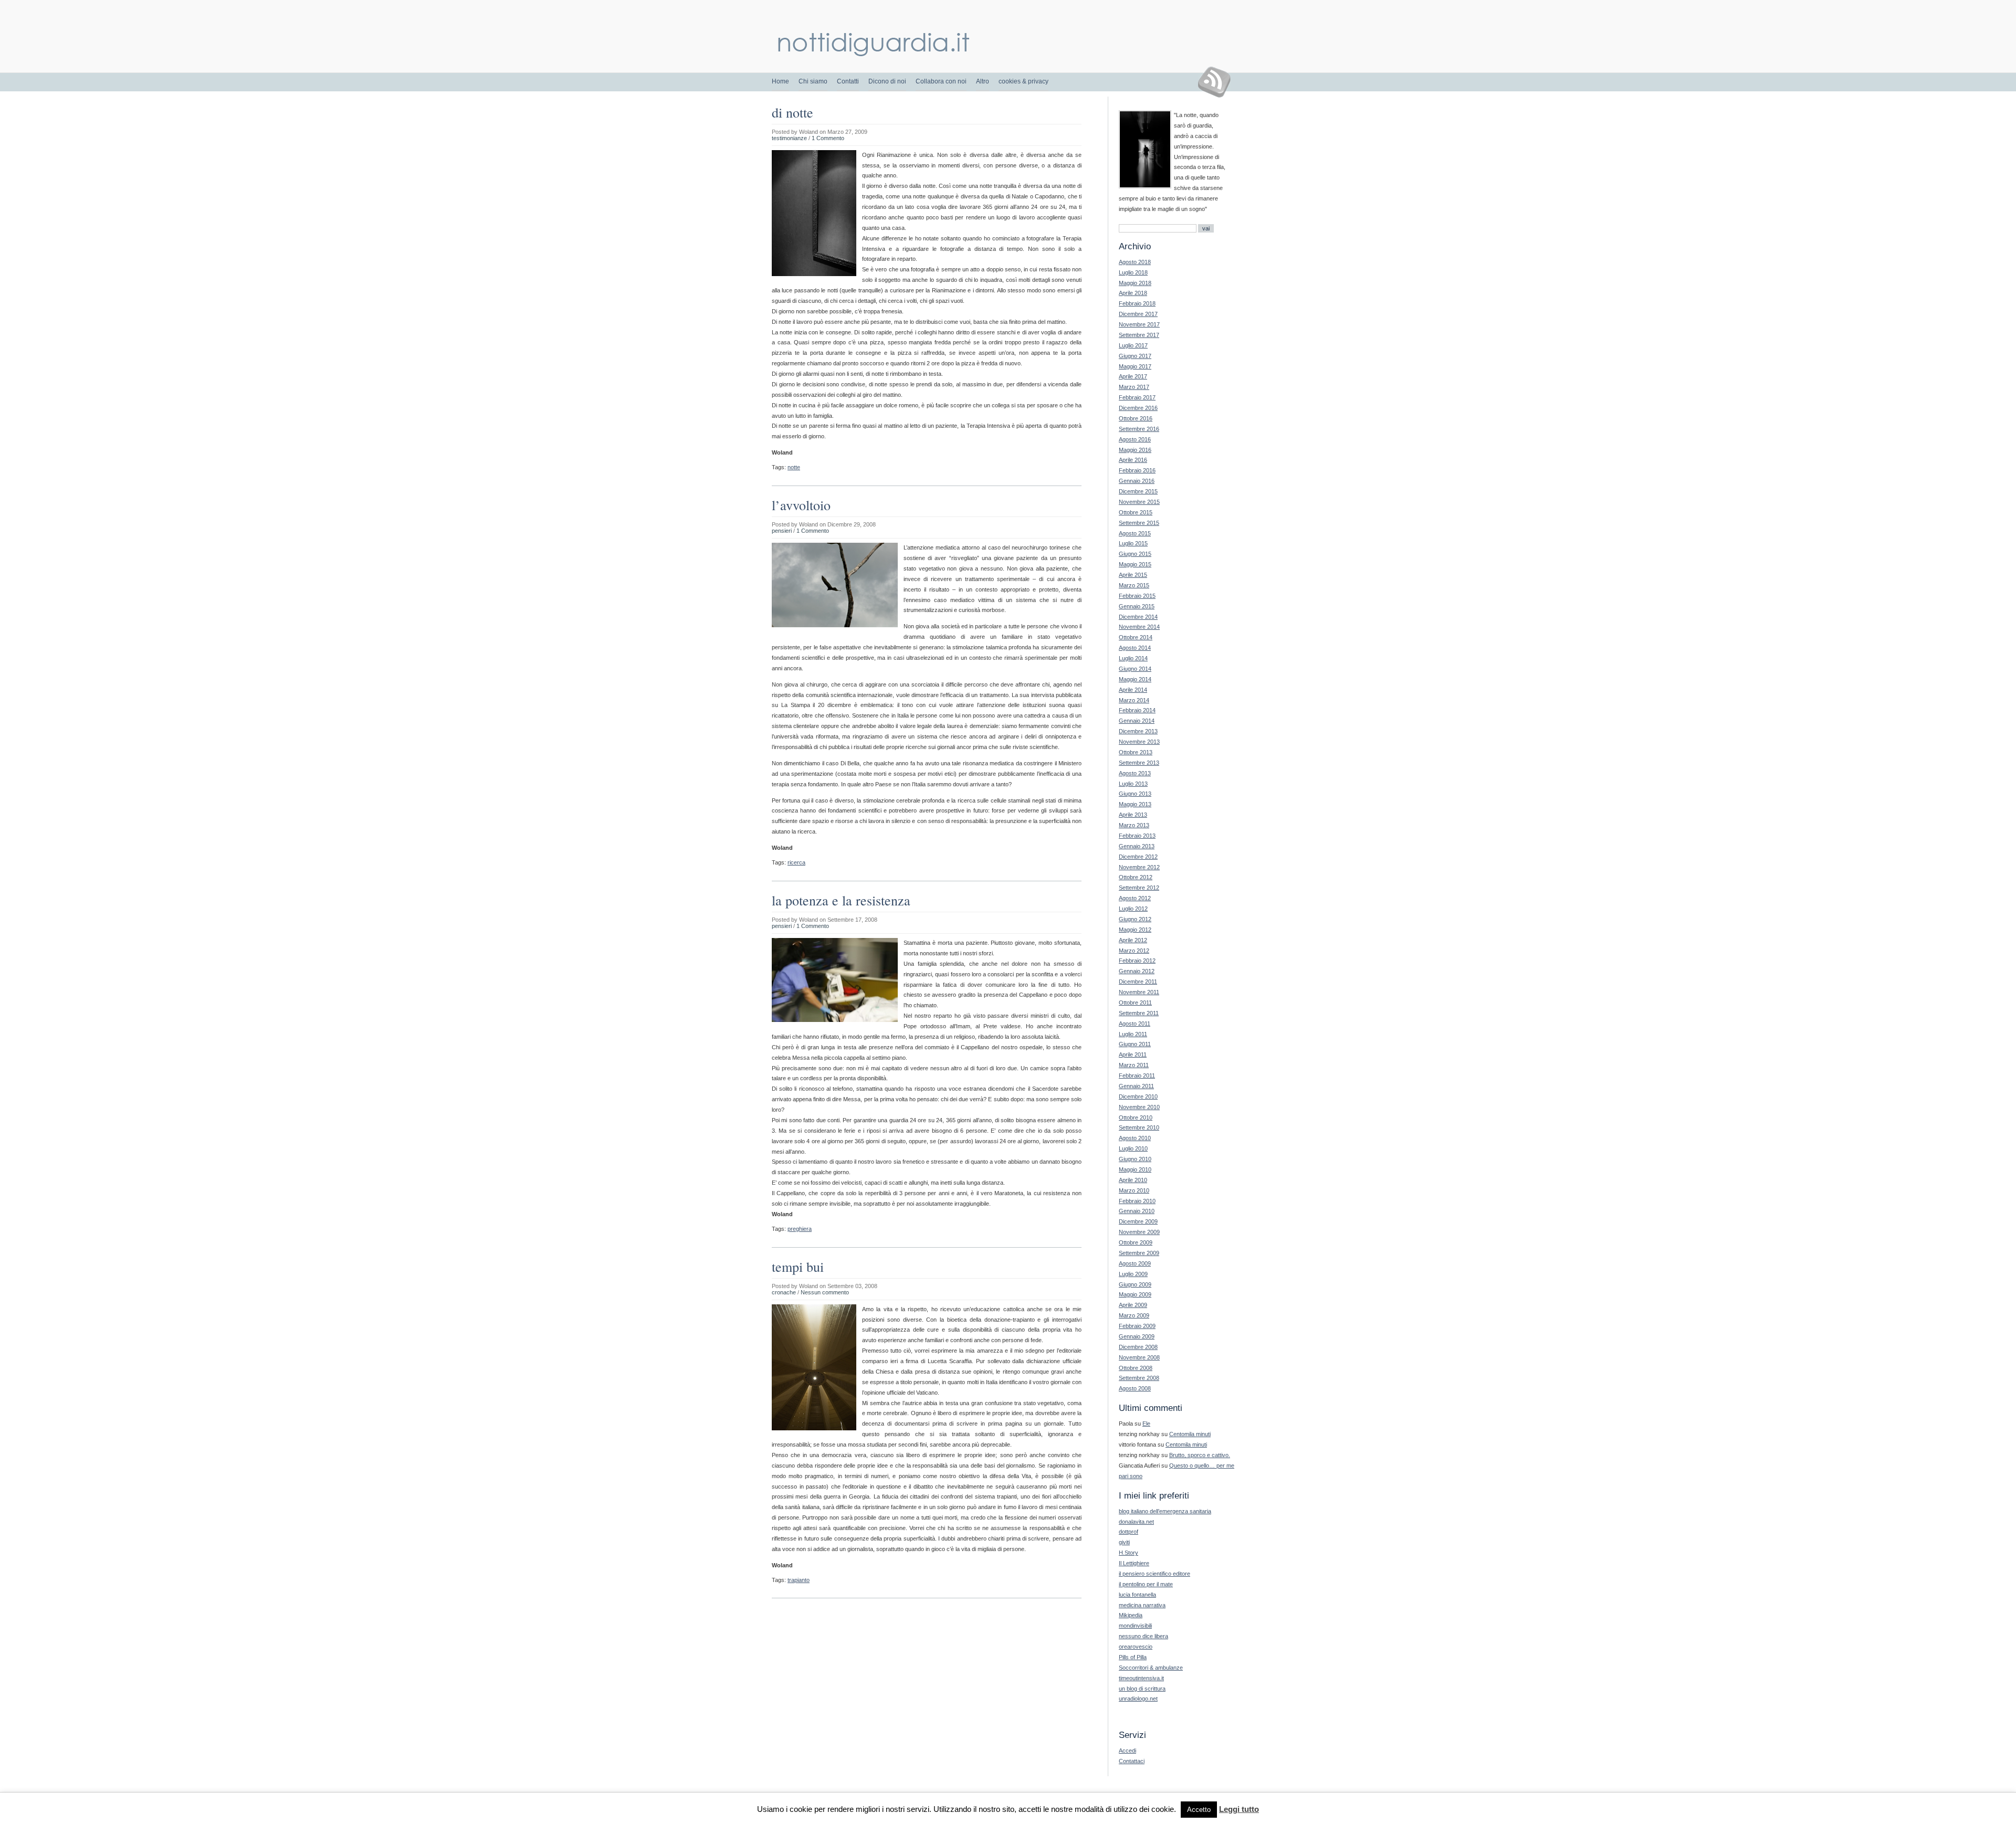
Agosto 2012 (1135, 898)
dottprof (1128, 1532)
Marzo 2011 (1134, 1065)
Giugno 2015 (1135, 554)
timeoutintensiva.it (1141, 1678)
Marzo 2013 (1134, 825)
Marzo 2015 (1134, 585)
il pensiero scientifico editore (1154, 1574)
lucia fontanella (1137, 1595)
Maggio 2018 (1135, 283)
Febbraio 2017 (1137, 397)
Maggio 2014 (1135, 679)
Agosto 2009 (1135, 1263)
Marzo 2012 (1134, 951)
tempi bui (798, 1267)
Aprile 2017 (1133, 376)
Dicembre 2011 (1138, 982)
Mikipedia (1131, 1615)
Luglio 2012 (1133, 909)
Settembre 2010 (1139, 1127)
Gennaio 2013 (1137, 846)
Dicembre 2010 (1138, 1096)
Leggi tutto (1239, 1809)
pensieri (782, 531)
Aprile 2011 (1133, 1055)
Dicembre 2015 (1138, 491)
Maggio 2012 (1135, 930)
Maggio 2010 (1135, 1169)
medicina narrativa (1142, 1605)
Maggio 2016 (1135, 450)
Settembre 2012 (1139, 888)
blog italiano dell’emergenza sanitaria (1165, 1511)
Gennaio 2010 (1137, 1211)
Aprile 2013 (1133, 815)
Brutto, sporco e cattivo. (1200, 1455)
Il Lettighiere (1134, 1563)
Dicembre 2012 (1138, 857)
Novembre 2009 (1139, 1232)
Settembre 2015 (1139, 523)
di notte (792, 112)
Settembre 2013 (1139, 763)
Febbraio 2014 (1137, 710)
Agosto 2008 (1135, 1388)
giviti (1124, 1542)
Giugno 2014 (1135, 669)
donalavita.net (1136, 1522)
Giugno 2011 (1135, 1044)
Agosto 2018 (1135, 262)
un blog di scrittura (1142, 1689)
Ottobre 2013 (1136, 752)
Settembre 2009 (1139, 1253)
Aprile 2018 (1133, 293)
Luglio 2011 (1133, 1034)
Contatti (848, 81)
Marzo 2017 (1134, 387)
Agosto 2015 (1135, 533)
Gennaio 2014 (1137, 721)
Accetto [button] (1199, 1810)
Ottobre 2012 (1136, 877)
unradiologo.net (1138, 1699)
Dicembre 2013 (1138, 731)
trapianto (799, 1580)
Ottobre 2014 (1136, 637)
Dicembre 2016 (1138, 408)
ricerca (796, 862)
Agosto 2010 (1135, 1138)
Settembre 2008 (1139, 1378)
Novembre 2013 (1139, 742)
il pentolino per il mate (1146, 1584)
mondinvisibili (1135, 1626)
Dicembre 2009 (1138, 1221)
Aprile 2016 (1133, 460)
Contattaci (1132, 1761)
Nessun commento (825, 1292)
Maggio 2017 (1135, 366)
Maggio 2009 (1135, 1294)
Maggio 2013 (1135, 804)
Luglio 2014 (1133, 658)
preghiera (800, 1229)
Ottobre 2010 (1136, 1117)
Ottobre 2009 (1136, 1242)
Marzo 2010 (1134, 1190)
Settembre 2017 (1139, 335)
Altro (983, 81)
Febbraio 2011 (1137, 1076)
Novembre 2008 (1139, 1357)
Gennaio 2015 (1137, 606)
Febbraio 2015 (1137, 596)
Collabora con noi (941, 81)
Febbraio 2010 (1137, 1201)
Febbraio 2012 (1137, 961)
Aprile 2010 (1133, 1180)
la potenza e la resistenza (841, 900)
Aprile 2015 (1133, 575)
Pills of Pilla (1133, 1657)
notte (794, 467)
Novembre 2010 (1139, 1107)
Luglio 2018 (1133, 272)
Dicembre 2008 (1138, 1347)
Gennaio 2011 (1136, 1086)
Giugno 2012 (1135, 919)
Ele (1146, 1424)
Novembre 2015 (1139, 502)
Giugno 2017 (1135, 356)
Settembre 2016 (1139, 429)
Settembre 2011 (1139, 1013)
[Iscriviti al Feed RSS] (1218, 82)
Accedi (1127, 1751)
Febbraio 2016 (1137, 470)
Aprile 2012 (1133, 940)
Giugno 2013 (1135, 794)
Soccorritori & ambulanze (1151, 1668)
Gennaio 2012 (1137, 971)
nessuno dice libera (1143, 1636)
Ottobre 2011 (1135, 1003)
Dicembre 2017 (1138, 314)
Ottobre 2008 (1136, 1368)
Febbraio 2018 (1137, 303)
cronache (784, 1292)
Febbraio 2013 (1137, 836)
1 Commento (828, 138)
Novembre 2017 (1139, 324)
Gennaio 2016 (1137, 481)
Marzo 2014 (1134, 700)
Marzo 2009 (1134, 1315)
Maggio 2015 (1135, 564)
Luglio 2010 (1133, 1148)
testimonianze (789, 138)
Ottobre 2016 (1136, 418)
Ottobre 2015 (1136, 512)
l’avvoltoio (801, 505)
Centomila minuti (1190, 1434)
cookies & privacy (1023, 81)
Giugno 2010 (1135, 1159)
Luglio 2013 (1133, 784)
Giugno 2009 (1135, 1284)
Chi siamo (813, 81)
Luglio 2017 (1133, 345)
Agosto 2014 (1135, 648)
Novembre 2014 (1139, 627)
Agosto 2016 (1135, 439)
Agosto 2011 (1135, 1024)
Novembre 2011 (1139, 992)
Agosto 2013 (1135, 773)
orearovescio (1136, 1647)
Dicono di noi (887, 81)
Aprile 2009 (1133, 1305)
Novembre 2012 (1139, 867)
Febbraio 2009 (1137, 1326)
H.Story (1128, 1553)
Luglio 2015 (1133, 543)
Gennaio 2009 (1137, 1336)
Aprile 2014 (1133, 690)
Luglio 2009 (1133, 1274)
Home (780, 81)
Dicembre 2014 (1138, 617)
